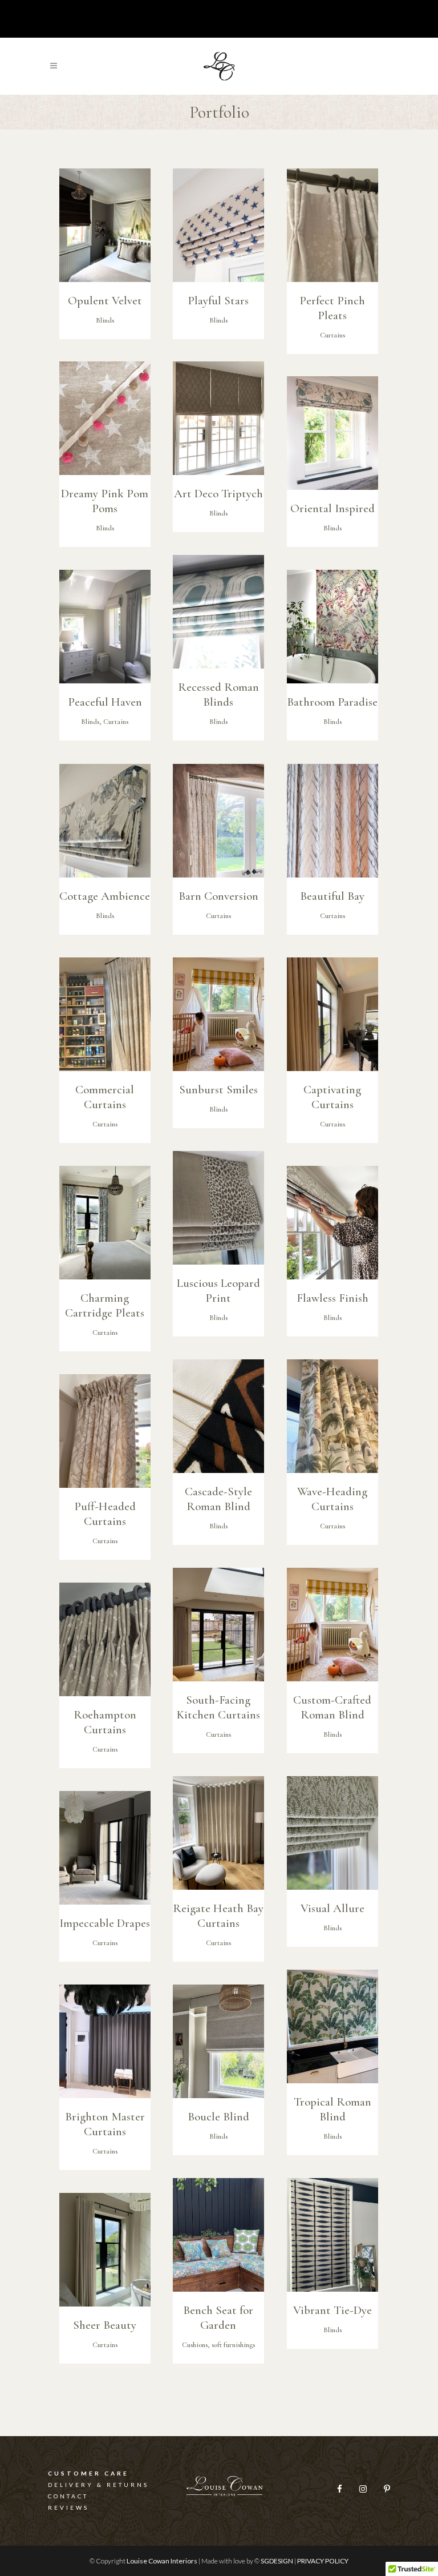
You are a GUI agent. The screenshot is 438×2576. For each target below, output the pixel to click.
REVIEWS (68, 2507)
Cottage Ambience (105, 896)
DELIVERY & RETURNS (98, 2485)
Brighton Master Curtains (105, 2124)
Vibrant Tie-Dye (332, 2310)
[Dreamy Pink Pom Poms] (105, 418)
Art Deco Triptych (218, 494)
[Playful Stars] (218, 225)
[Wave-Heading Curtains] (332, 1416)
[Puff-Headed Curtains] (105, 1431)
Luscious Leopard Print (218, 1291)
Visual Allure (332, 1908)
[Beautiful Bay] (332, 821)
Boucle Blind (218, 2117)
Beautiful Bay (332, 896)
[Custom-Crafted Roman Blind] (332, 1625)
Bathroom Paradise (332, 702)
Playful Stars (218, 301)
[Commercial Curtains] (105, 1014)
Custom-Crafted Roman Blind (332, 1707)
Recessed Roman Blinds (218, 695)
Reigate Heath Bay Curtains (218, 1916)
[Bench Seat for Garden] (218, 2235)
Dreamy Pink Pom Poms (105, 501)
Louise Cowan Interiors (162, 2561)
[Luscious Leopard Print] (218, 1208)
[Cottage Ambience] (105, 821)
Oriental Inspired (332, 508)
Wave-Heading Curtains (332, 1499)
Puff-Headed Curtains (105, 1514)
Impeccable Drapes (105, 1923)
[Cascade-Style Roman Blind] (218, 1416)
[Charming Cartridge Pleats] (105, 1223)
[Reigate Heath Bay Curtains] (218, 1833)
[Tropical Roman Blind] (332, 2026)
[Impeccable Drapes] (105, 1848)
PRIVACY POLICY (323, 2561)
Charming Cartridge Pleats (105, 1305)
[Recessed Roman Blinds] (218, 612)
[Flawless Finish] (332, 1223)
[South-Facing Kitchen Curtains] (218, 1625)
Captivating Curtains (332, 1097)
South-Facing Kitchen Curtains (218, 1707)
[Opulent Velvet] (105, 225)
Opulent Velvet (105, 301)
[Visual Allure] (332, 1833)
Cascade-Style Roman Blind (218, 1499)
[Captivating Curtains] (332, 1014)
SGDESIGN (277, 2561)
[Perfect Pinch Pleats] (332, 225)
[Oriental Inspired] (332, 433)
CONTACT (68, 2496)
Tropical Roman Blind (332, 2109)
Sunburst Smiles (218, 1090)
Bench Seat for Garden (218, 2318)
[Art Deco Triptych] (218, 418)
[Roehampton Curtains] (105, 1639)
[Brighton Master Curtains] (105, 2041)
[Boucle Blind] (218, 2041)
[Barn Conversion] (218, 821)
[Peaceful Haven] (105, 627)
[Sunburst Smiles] (218, 1014)
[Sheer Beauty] (105, 2250)
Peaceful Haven (105, 702)
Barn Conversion (218, 896)
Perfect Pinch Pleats (332, 308)
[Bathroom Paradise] (332, 627)
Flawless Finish (332, 1298)
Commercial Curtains (105, 1097)
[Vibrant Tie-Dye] (332, 2235)
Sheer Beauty (105, 2325)
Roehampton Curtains (105, 1722)
